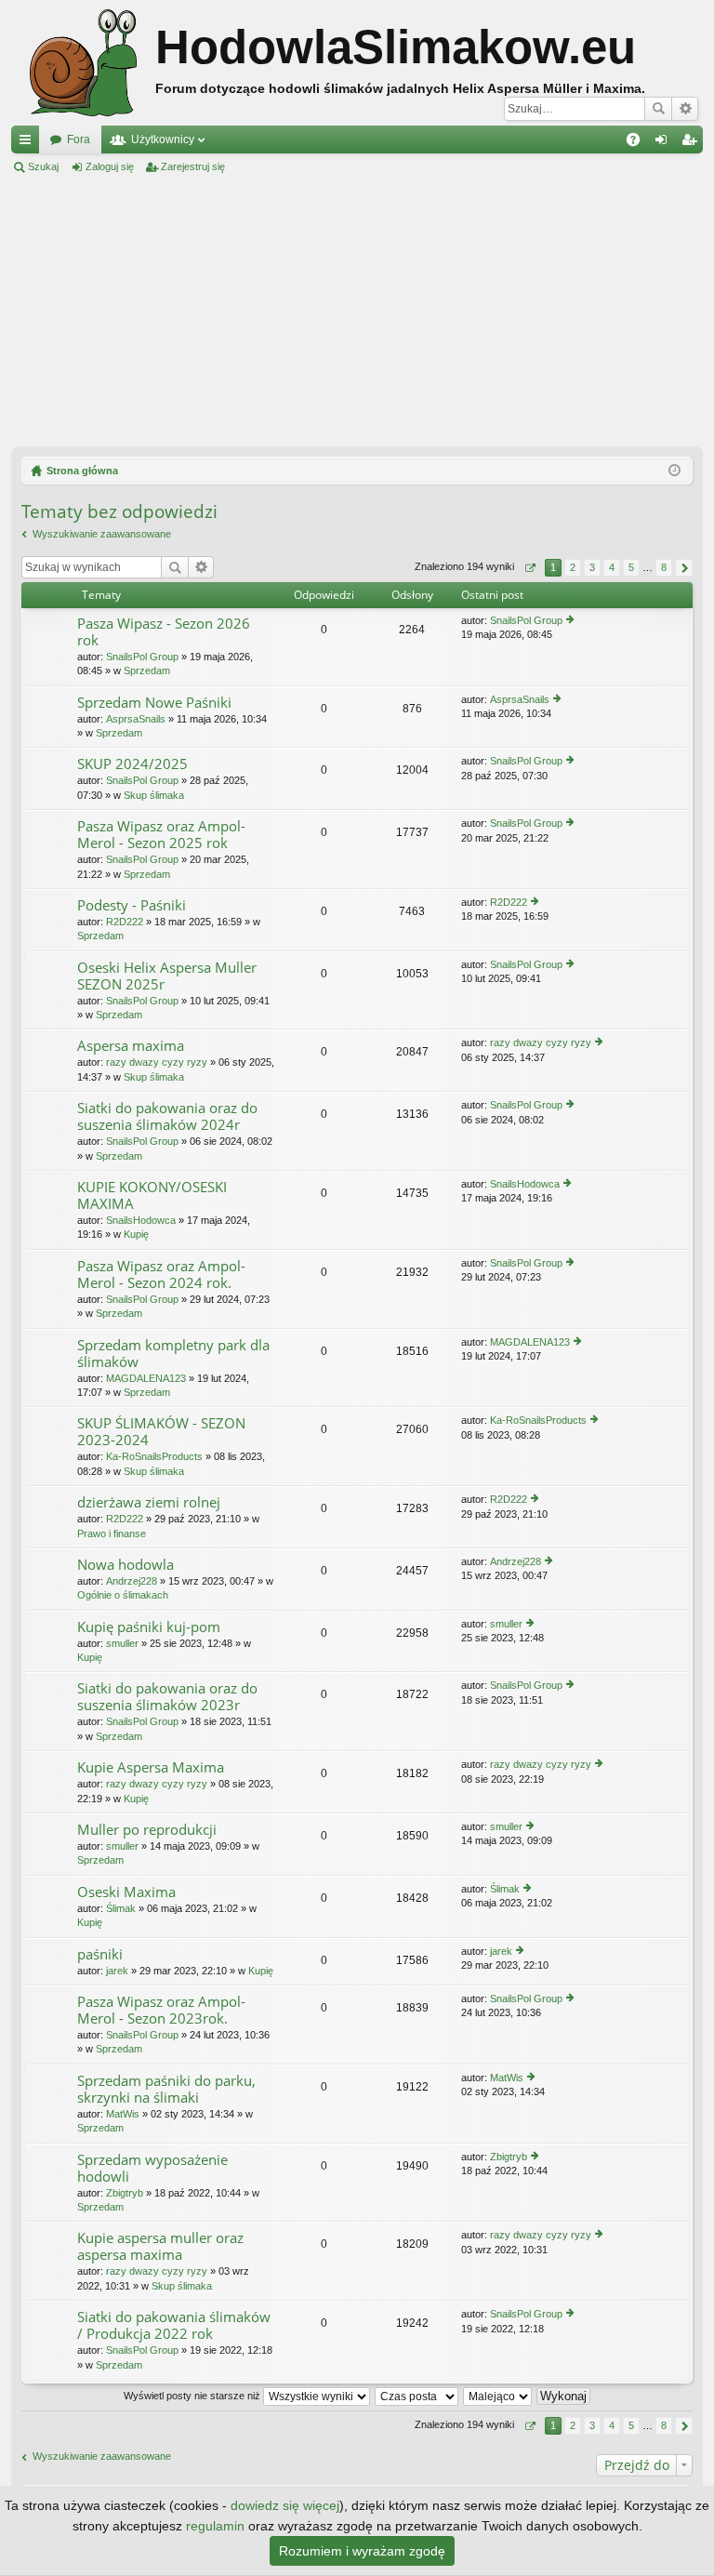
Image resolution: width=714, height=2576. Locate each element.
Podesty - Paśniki (132, 905)
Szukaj (658, 109)
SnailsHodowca (141, 1220)
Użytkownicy (163, 139)
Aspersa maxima (131, 1046)
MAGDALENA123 (146, 1378)
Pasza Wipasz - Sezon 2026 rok (164, 632)
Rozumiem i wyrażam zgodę (362, 2551)
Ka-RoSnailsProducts (154, 1456)
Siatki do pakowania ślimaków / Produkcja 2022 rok (174, 2325)
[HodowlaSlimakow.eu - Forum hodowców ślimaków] (83, 63)
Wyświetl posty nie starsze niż (193, 2396)
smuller (122, 1643)
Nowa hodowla (126, 1565)
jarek (117, 1971)
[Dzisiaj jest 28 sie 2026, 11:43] (674, 471)
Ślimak (121, 1908)
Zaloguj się (110, 166)
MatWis (123, 2114)
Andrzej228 (132, 1581)
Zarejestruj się (193, 166)
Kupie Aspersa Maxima (151, 1767)
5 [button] (631, 567)
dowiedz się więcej (285, 2505)
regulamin (215, 2526)
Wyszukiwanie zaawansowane (685, 109)
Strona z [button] (529, 568)
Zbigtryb (125, 2193)
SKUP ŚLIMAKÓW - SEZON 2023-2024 (161, 1432)
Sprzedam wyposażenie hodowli (152, 2168)
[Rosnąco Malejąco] (498, 2396)
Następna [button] (684, 568)
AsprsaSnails (136, 719)
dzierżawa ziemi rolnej (149, 1502)
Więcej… (29, 143)
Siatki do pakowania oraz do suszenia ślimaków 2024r (167, 1116)
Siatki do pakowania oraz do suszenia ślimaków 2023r (167, 1697)
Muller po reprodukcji (147, 1830)
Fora (79, 139)
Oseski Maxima (126, 1892)
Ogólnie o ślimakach (123, 1595)
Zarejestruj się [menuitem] (693, 143)
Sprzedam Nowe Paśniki (154, 703)
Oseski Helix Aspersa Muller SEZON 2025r (167, 976)
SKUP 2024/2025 (132, 764)
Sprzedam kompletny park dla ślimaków (173, 1354)
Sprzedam (147, 671)
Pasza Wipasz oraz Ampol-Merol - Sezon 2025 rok (161, 835)
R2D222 (125, 922)
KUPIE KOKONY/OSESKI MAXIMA (152, 1195)
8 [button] (664, 567)
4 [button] (612, 567)
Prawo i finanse (112, 1534)
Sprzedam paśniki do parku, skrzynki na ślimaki (166, 2089)
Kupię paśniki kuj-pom (149, 1627)
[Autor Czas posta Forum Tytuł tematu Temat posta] (417, 2396)
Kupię (136, 1234)
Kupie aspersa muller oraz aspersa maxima (160, 2246)
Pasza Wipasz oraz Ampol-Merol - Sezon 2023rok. (161, 2010)
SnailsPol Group (142, 657)
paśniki (100, 1954)
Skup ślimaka (154, 795)
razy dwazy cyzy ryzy (157, 1062)
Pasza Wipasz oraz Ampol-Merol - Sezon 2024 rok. (161, 1275)
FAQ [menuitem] (639, 143)
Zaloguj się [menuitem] (665, 143)
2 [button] (573, 567)
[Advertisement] (357, 311)
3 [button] (592, 567)
